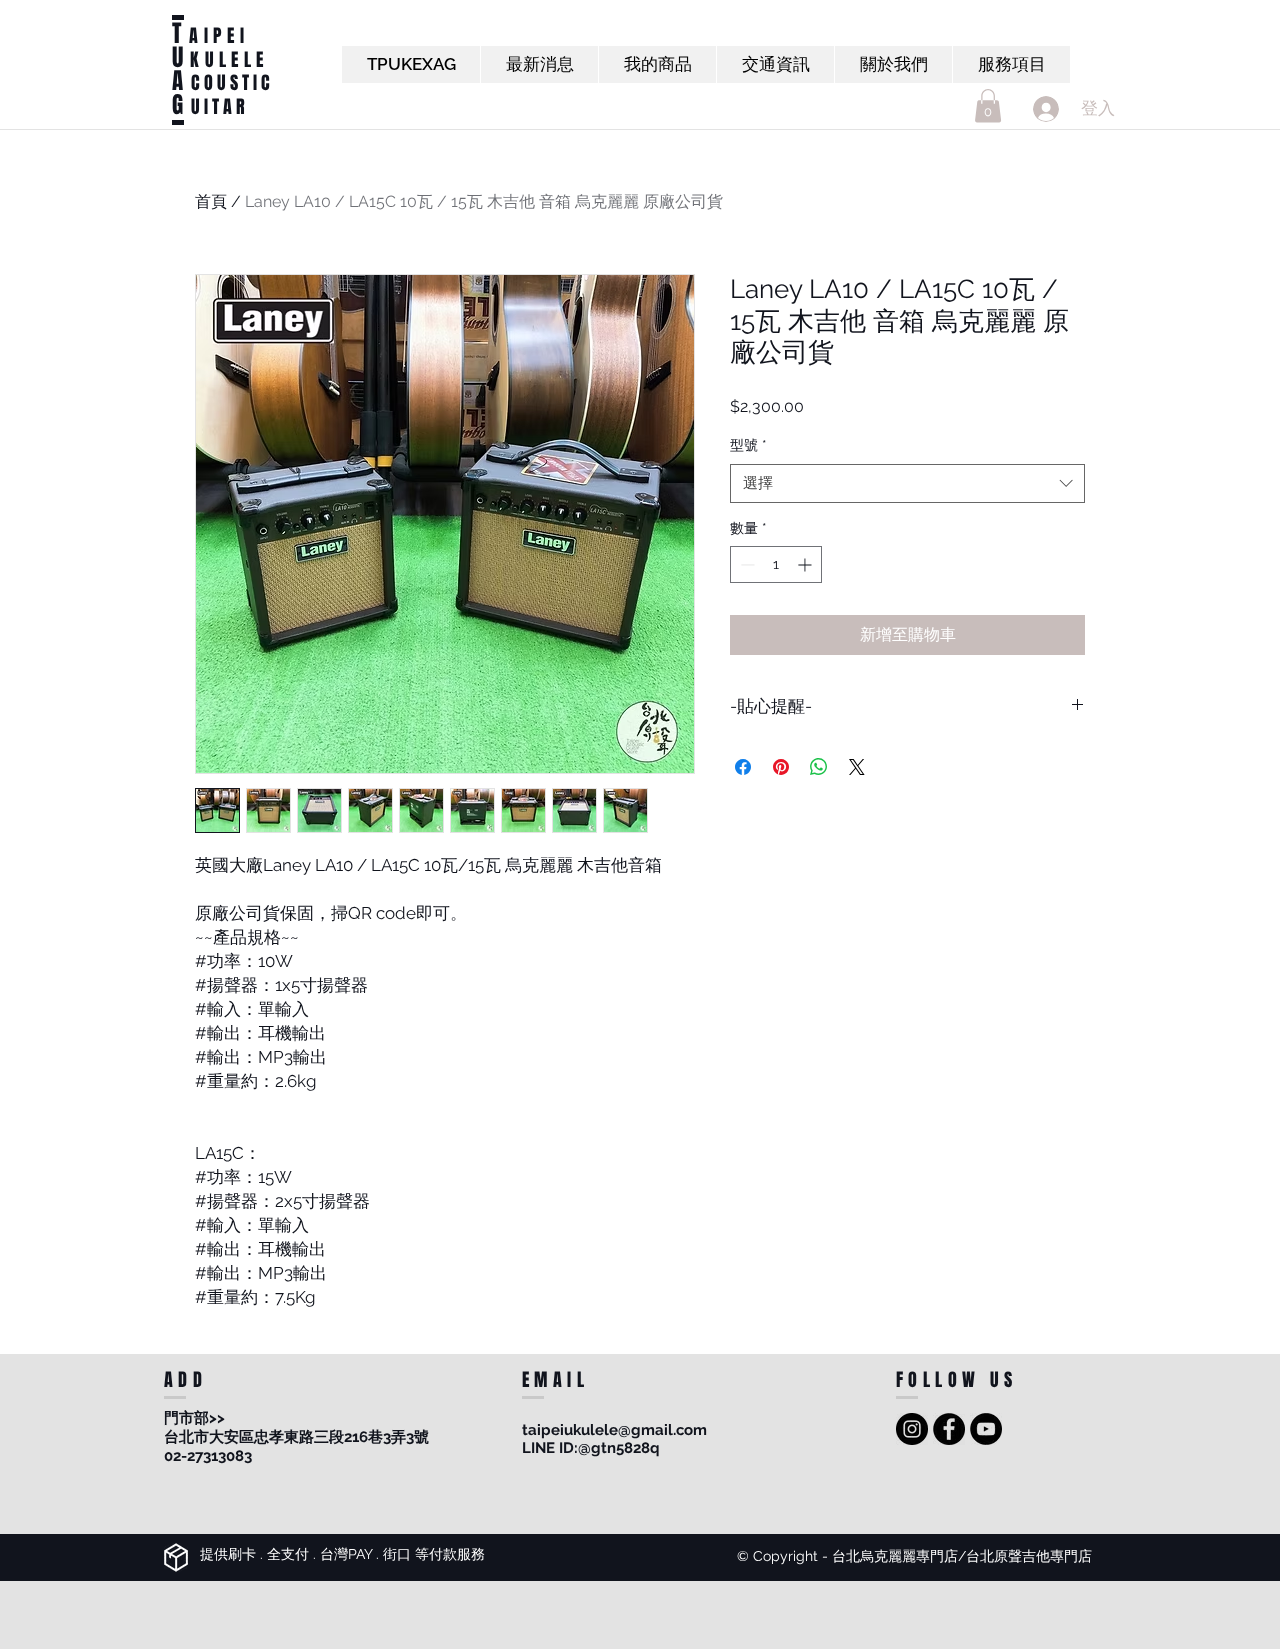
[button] (988, 105)
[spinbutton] (776, 564)
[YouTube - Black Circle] (986, 1429)
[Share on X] (857, 767)
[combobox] (907, 483)
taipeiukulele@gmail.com (614, 1430)
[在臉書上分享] (743, 767)
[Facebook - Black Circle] (949, 1429)
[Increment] (806, 564)
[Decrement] (745, 564)
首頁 (211, 201)
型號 (748, 445)
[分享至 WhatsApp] (819, 767)
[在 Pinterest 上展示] (781, 767)
